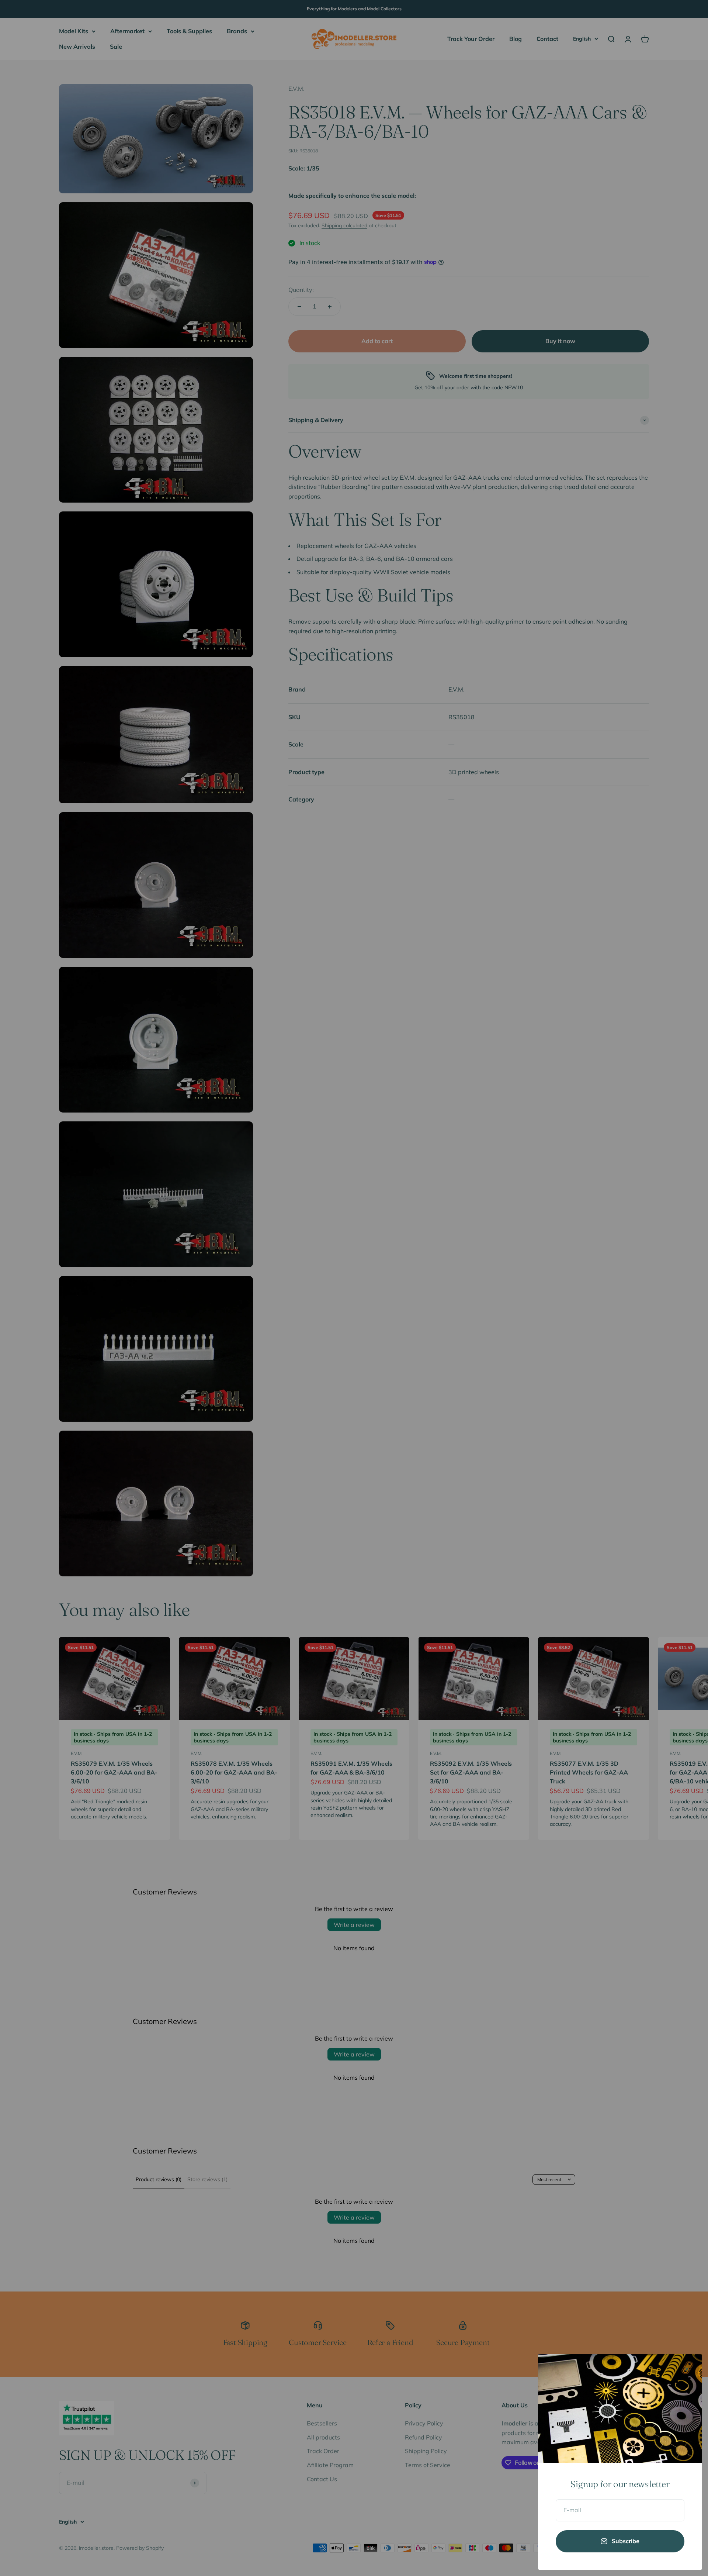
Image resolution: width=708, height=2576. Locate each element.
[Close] (687, 2369)
